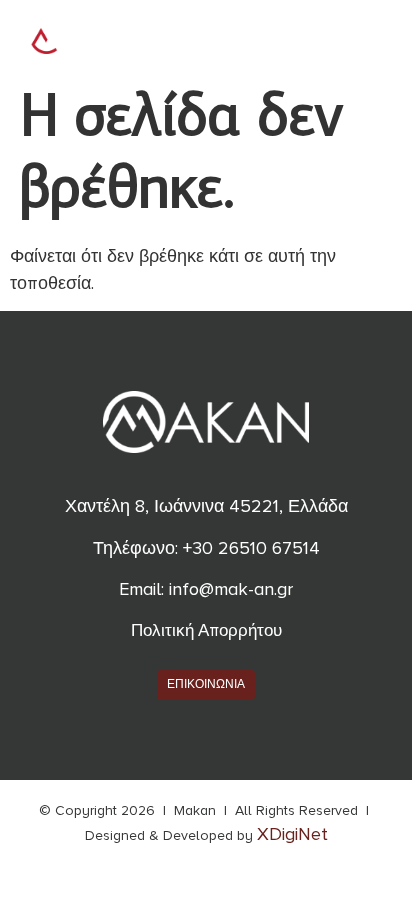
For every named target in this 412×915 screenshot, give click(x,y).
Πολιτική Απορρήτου (206, 630)
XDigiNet (292, 834)
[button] (364, 37)
